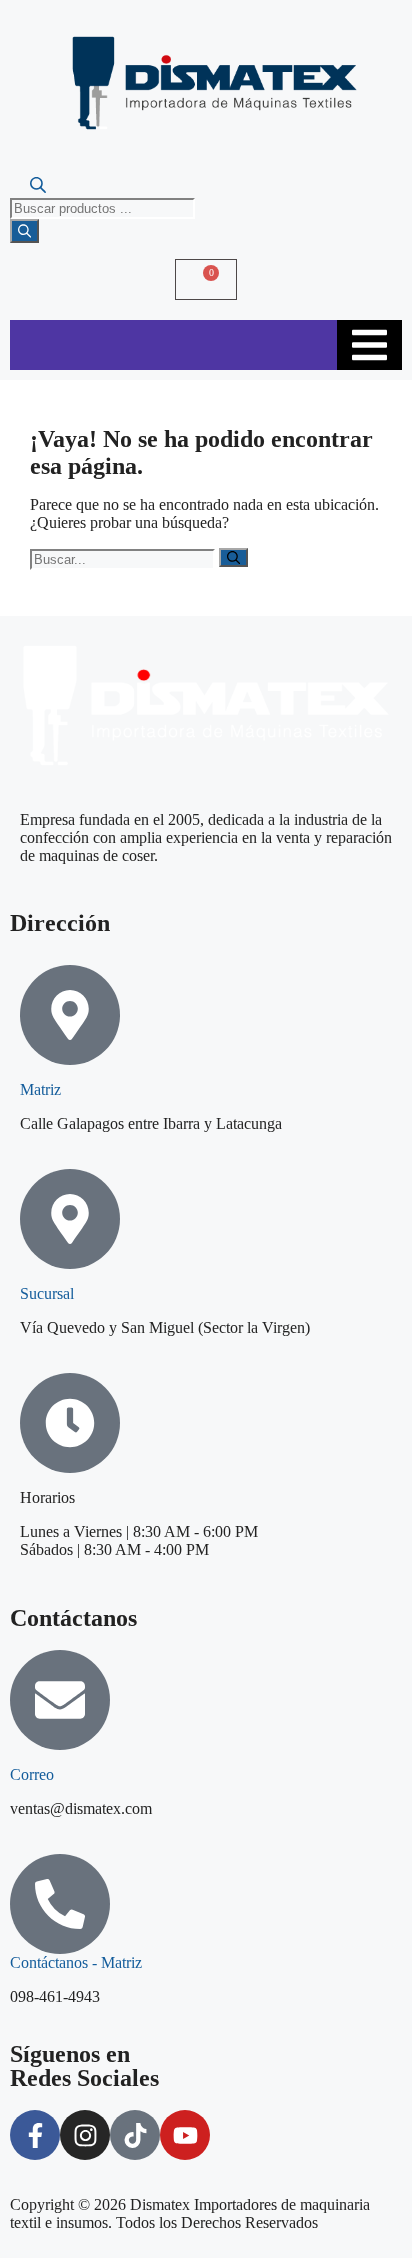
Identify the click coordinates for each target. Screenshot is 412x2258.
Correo (32, 1774)
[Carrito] (206, 279)
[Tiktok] (135, 2135)
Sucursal (47, 1293)
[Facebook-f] (35, 2135)
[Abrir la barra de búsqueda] (38, 188)
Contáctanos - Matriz (76, 1962)
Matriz (40, 1089)
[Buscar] (24, 231)
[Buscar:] (124, 558)
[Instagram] (85, 2135)
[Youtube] (185, 2135)
